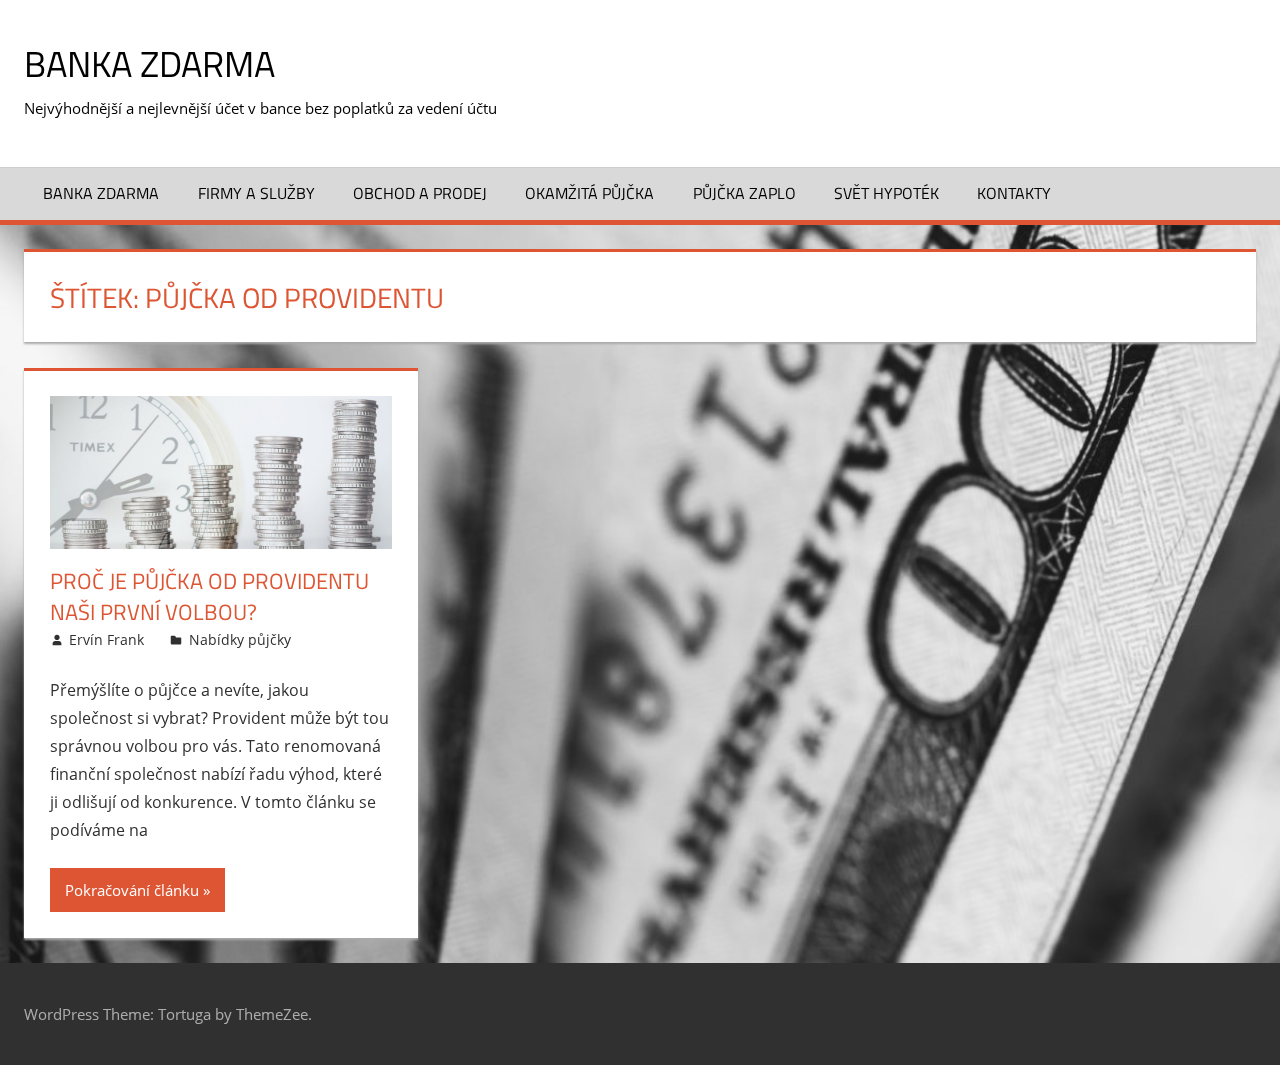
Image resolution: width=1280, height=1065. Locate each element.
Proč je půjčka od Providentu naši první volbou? (209, 596)
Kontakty (1014, 193)
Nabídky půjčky (240, 639)
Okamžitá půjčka (589, 193)
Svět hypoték (886, 193)
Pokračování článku (132, 890)
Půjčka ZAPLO (744, 193)
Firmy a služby (256, 193)
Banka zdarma (149, 63)
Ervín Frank (106, 639)
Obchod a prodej (420, 193)
